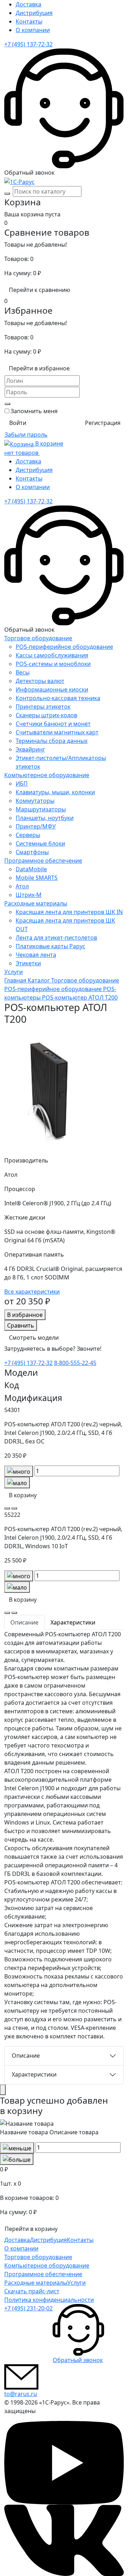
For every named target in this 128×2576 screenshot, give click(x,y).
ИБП (22, 784)
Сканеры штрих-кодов (46, 715)
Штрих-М (29, 895)
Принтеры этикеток (43, 707)
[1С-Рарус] (19, 181)
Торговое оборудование (38, 638)
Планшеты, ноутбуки (45, 818)
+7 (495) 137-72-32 (28, 44)
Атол (22, 886)
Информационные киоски (52, 689)
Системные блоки (40, 843)
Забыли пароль (26, 435)
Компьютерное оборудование (47, 775)
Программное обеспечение (43, 861)
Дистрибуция (34, 13)
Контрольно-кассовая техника (58, 698)
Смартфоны (32, 852)
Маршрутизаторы (41, 809)
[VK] (64, 2540)
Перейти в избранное (39, 368)
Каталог (39, 980)
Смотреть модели (34, 1338)
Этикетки (28, 963)
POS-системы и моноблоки (53, 664)
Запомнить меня (34, 411)
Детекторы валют (40, 681)
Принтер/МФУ (36, 826)
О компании (33, 30)
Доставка (28, 4)
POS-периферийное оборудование (64, 647)
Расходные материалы (36, 903)
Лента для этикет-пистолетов (56, 938)
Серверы (28, 835)
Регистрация (103, 423)
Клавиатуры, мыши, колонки (55, 792)
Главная (16, 980)
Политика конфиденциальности (49, 2300)
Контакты (29, 21)
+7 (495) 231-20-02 (28, 2308)
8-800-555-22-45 (75, 1363)
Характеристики (34, 2074)
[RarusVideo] (64, 2462)
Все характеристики (32, 1292)
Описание (26, 2056)
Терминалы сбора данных (52, 741)
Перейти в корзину (31, 2229)
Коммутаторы (35, 801)
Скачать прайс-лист (32, 2291)
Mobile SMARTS (37, 878)
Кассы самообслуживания (52, 655)
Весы (23, 672)
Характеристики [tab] (73, 1622)
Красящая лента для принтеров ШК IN (69, 912)
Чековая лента (36, 955)
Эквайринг (30, 749)
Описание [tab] (24, 1622)
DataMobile (31, 869)
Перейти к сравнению (39, 290)
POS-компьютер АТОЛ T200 (80, 997)
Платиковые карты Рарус (50, 946)
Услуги (14, 972)
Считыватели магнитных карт (57, 732)
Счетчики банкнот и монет (53, 724)
